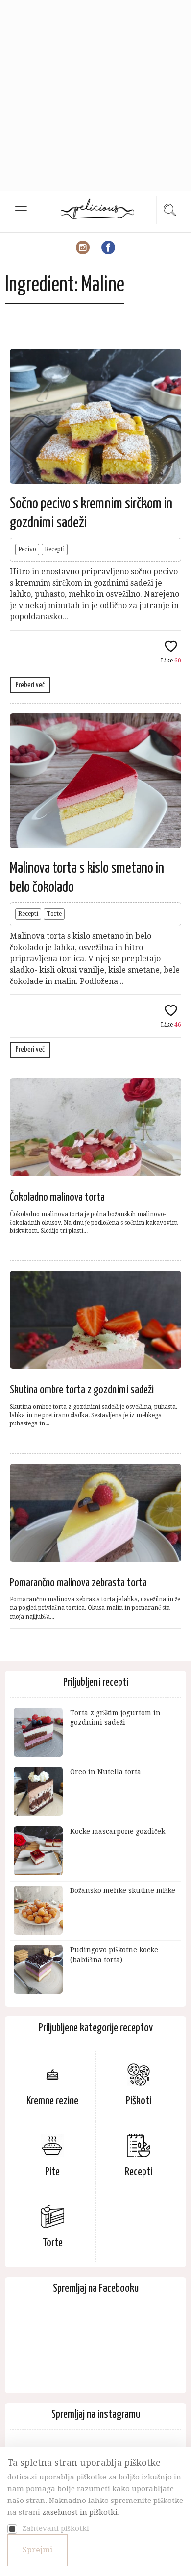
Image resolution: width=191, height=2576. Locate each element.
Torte (54, 914)
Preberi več (30, 685)
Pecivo (27, 549)
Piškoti (139, 2101)
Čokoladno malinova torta (57, 1197)
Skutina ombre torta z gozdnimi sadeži (82, 1390)
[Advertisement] (95, 96)
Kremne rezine (52, 2101)
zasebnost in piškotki (80, 2512)
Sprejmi (37, 2550)
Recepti (55, 549)
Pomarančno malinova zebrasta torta (78, 1583)
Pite (52, 2172)
